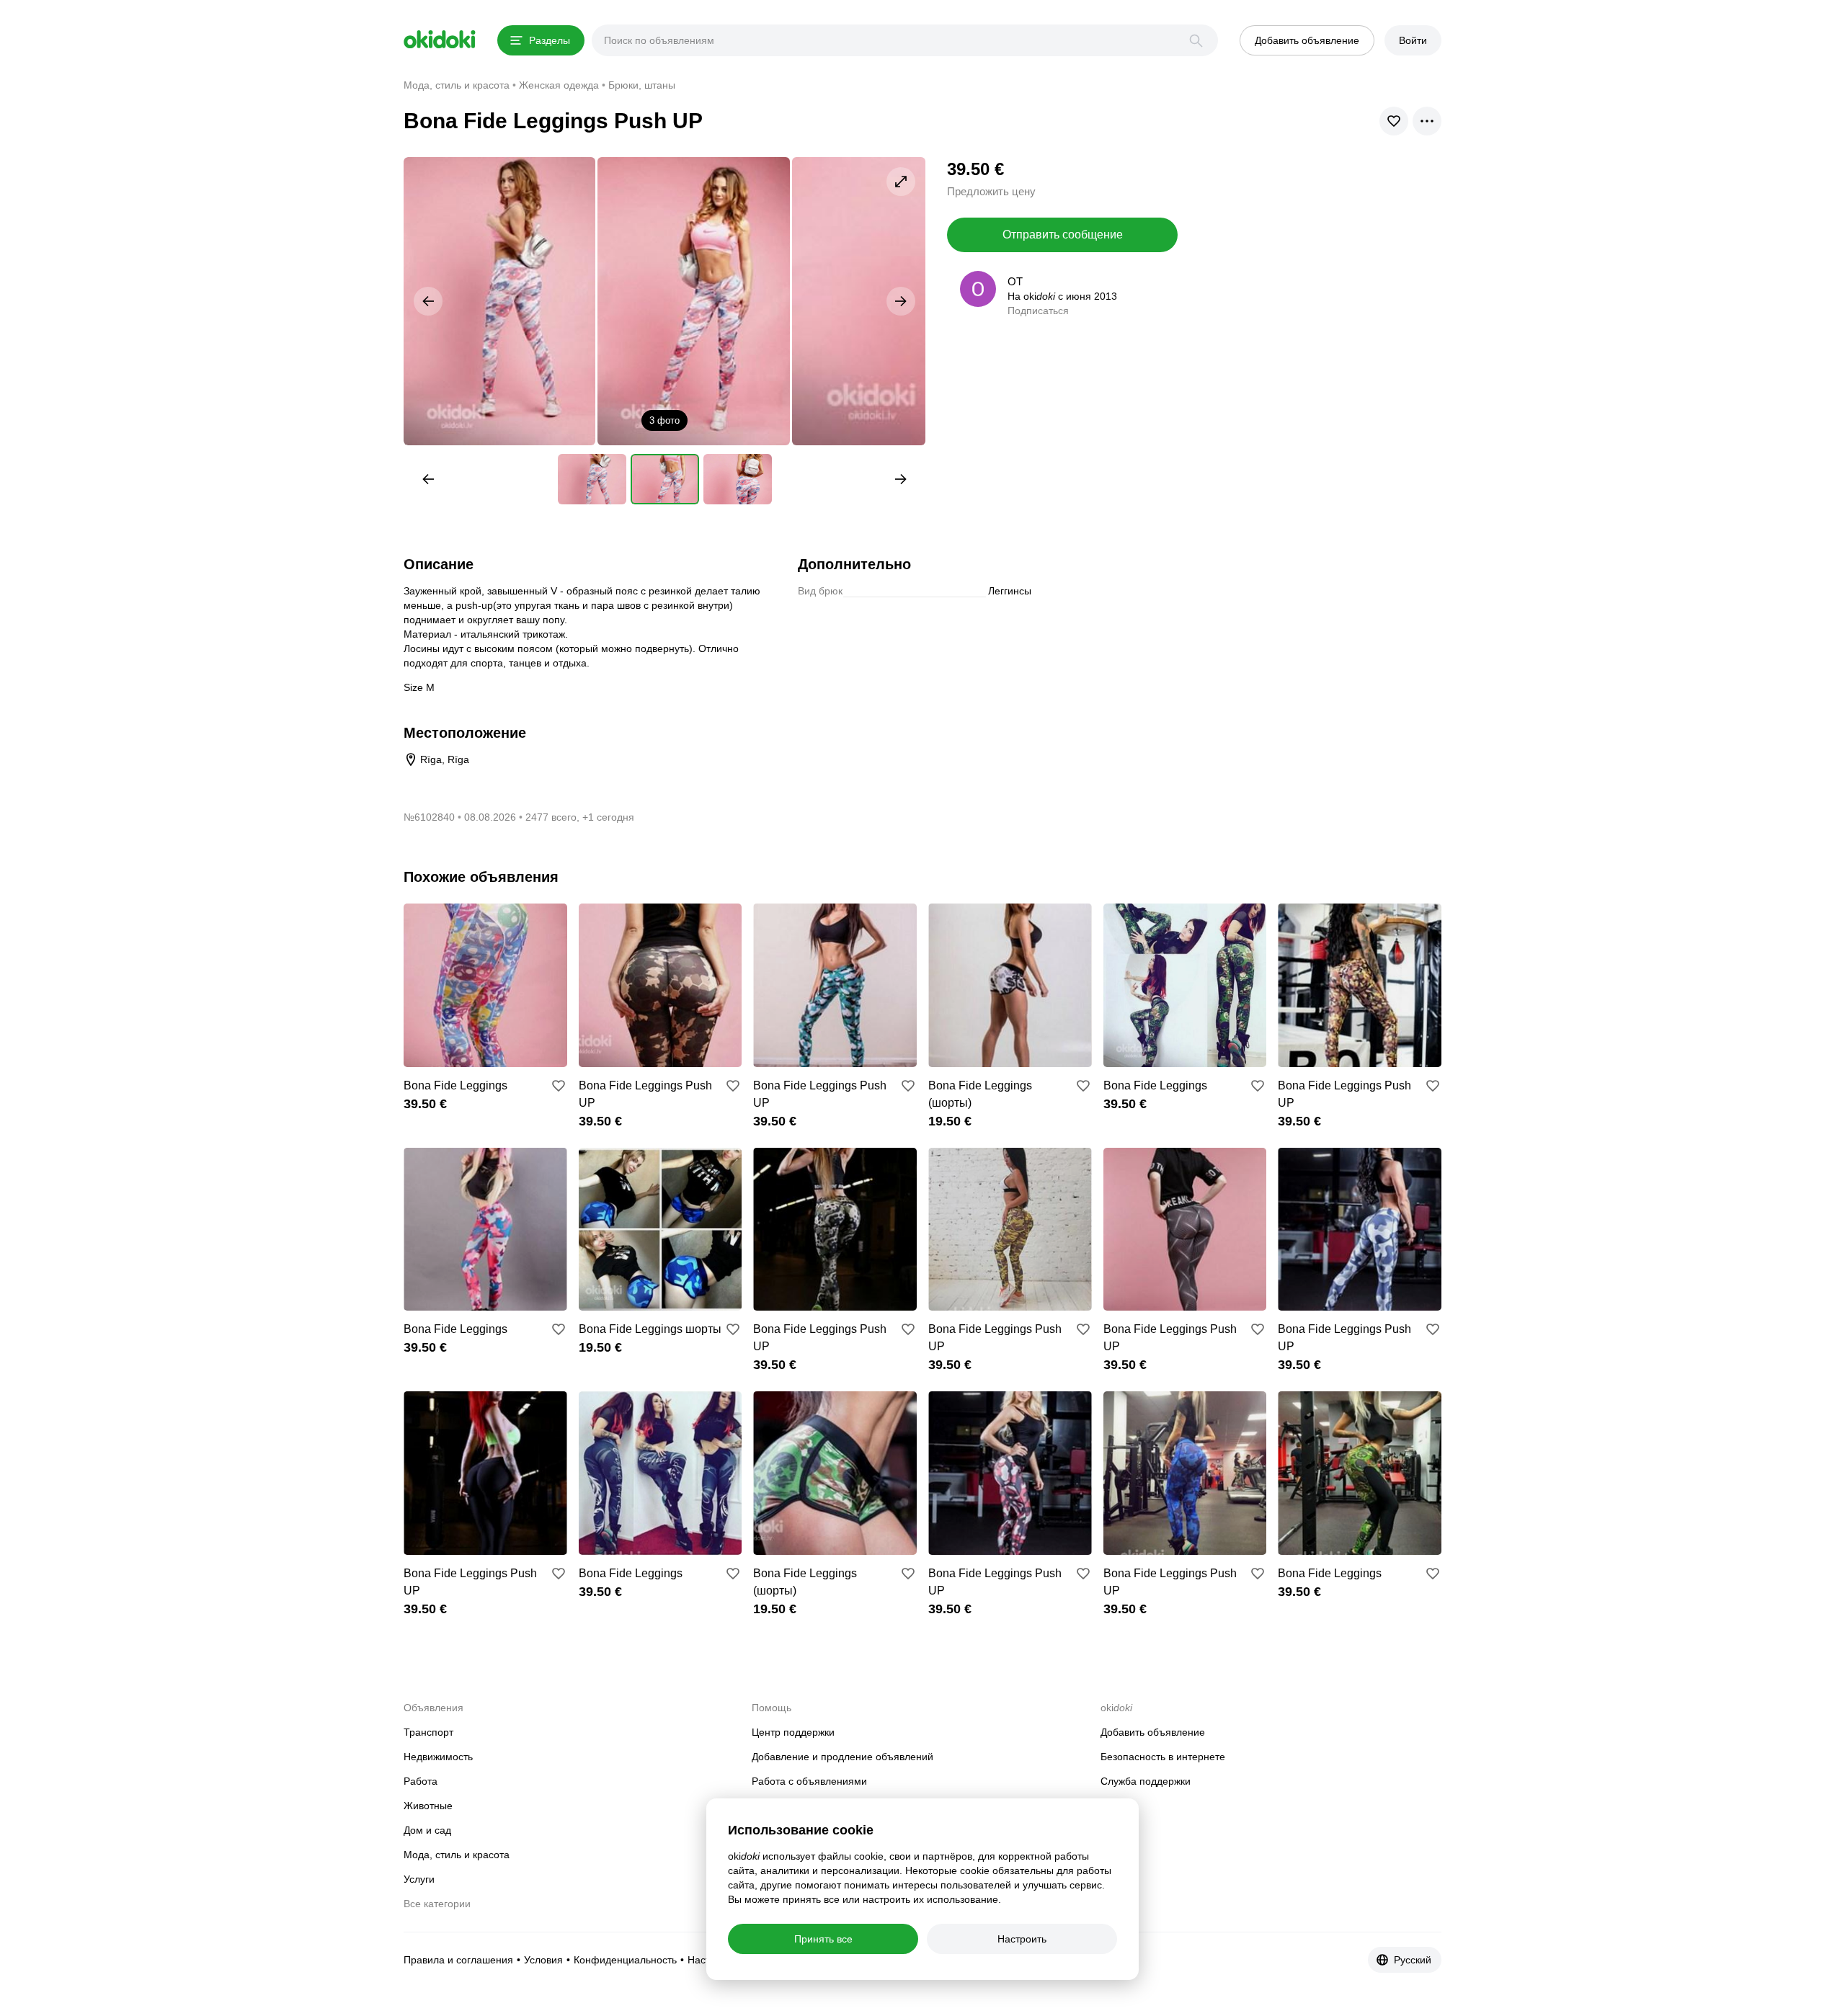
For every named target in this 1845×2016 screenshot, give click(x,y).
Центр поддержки (793, 1732)
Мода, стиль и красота (457, 1855)
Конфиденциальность (625, 1960)
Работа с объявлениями (809, 1781)
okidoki (440, 40)
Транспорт (428, 1732)
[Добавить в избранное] (559, 1086)
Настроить (1022, 1939)
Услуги (419, 1879)
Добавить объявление (1153, 1732)
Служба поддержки (1146, 1781)
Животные (428, 1806)
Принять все (823, 1939)
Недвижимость (438, 1757)
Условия (543, 1960)
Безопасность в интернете (1163, 1757)
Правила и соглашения (458, 1960)
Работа (421, 1781)
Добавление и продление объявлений (843, 1757)
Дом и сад (427, 1830)
